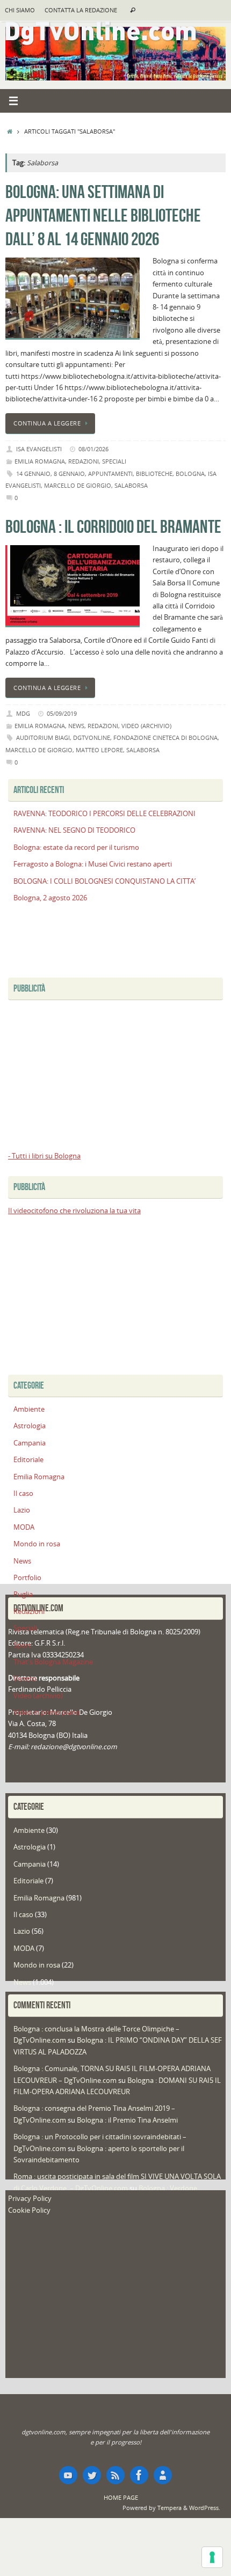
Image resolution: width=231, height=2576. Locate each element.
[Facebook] (139, 2475)
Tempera (169, 2508)
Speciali (114, 461)
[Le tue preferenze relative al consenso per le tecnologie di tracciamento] (212, 2557)
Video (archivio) (146, 726)
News (76, 726)
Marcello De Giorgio (78, 485)
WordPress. (205, 2508)
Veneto (25, 1679)
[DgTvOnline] (68, 2475)
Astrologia (30, 1426)
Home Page (121, 2497)
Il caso (23, 1494)
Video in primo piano (47, 1712)
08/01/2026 (93, 449)
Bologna (190, 474)
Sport (22, 1645)
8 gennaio (69, 474)
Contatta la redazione (81, 10)
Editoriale (28, 1460)
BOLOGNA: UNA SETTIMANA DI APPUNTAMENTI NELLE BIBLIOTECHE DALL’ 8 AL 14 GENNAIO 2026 (103, 215)
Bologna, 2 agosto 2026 (50, 898)
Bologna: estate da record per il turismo (76, 847)
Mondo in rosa (37, 1544)
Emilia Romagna (40, 461)
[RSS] (115, 2475)
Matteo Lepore (99, 750)
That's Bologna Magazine (53, 1662)
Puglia (23, 1594)
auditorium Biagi (43, 737)
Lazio (22, 1510)
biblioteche (154, 474)
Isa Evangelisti (39, 449)
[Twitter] (92, 2475)
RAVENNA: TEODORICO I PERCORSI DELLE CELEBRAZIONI (104, 814)
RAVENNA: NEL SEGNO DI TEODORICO (74, 830)
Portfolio (27, 1578)
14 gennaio (33, 474)
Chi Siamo (20, 10)
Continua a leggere (47, 423)
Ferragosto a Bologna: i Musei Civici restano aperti (93, 864)
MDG (23, 713)
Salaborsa (131, 485)
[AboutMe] (163, 2475)
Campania (30, 1443)
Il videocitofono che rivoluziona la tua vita (74, 1211)
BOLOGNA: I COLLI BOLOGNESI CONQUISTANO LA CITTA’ (104, 881)
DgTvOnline (92, 737)
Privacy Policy (30, 2199)
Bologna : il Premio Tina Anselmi (127, 2120)
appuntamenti (110, 474)
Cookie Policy (29, 2210)
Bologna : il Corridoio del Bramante (113, 527)
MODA (24, 1527)
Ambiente (29, 1409)
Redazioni (84, 461)
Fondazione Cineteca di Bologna (165, 737)
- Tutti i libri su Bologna (44, 1156)
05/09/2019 (62, 713)
